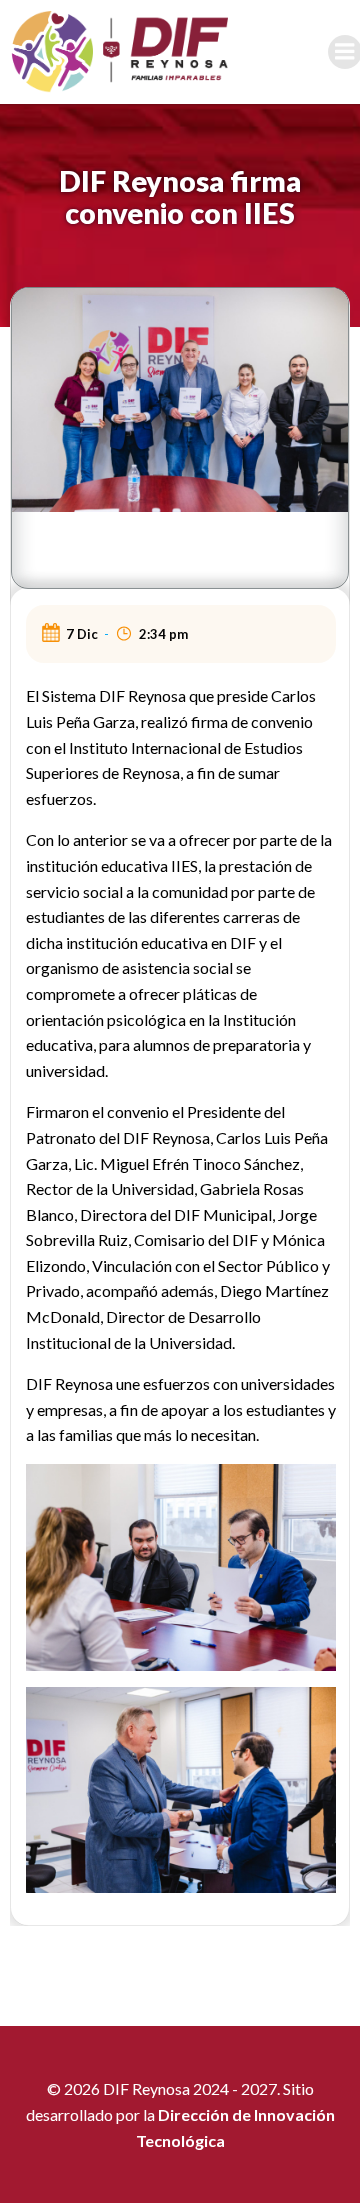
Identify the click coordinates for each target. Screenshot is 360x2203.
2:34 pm (163, 634)
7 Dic (82, 634)
